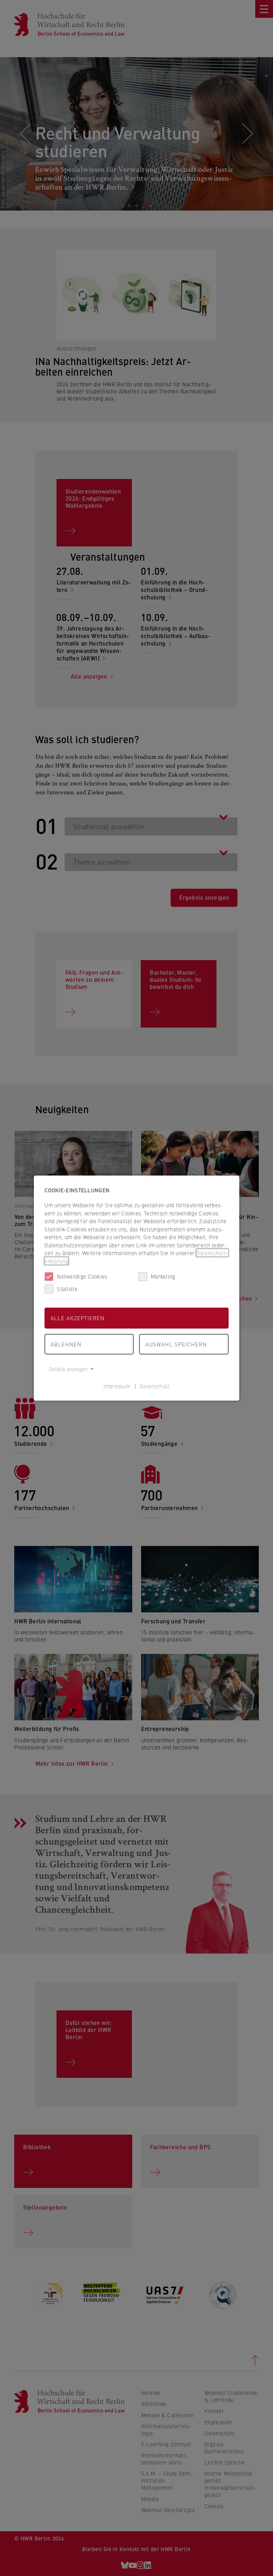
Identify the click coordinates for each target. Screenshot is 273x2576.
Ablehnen (66, 1344)
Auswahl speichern (176, 1344)
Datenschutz (155, 1386)
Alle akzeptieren (77, 1318)
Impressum (117, 1386)
